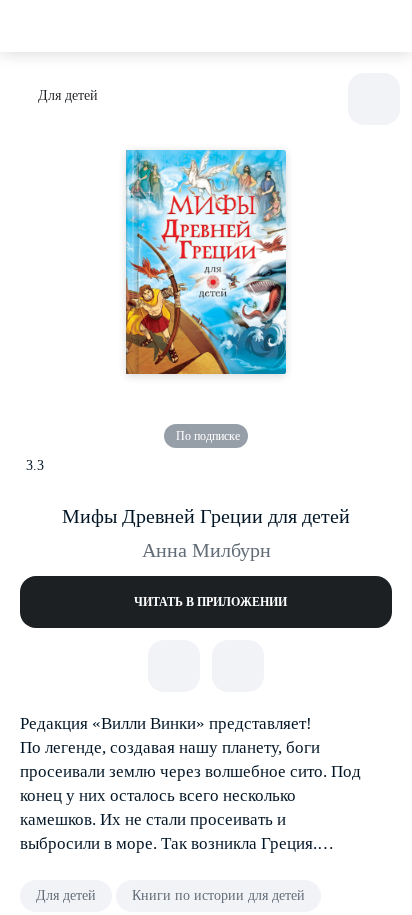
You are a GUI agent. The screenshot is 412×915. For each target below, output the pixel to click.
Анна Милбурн (206, 550)
